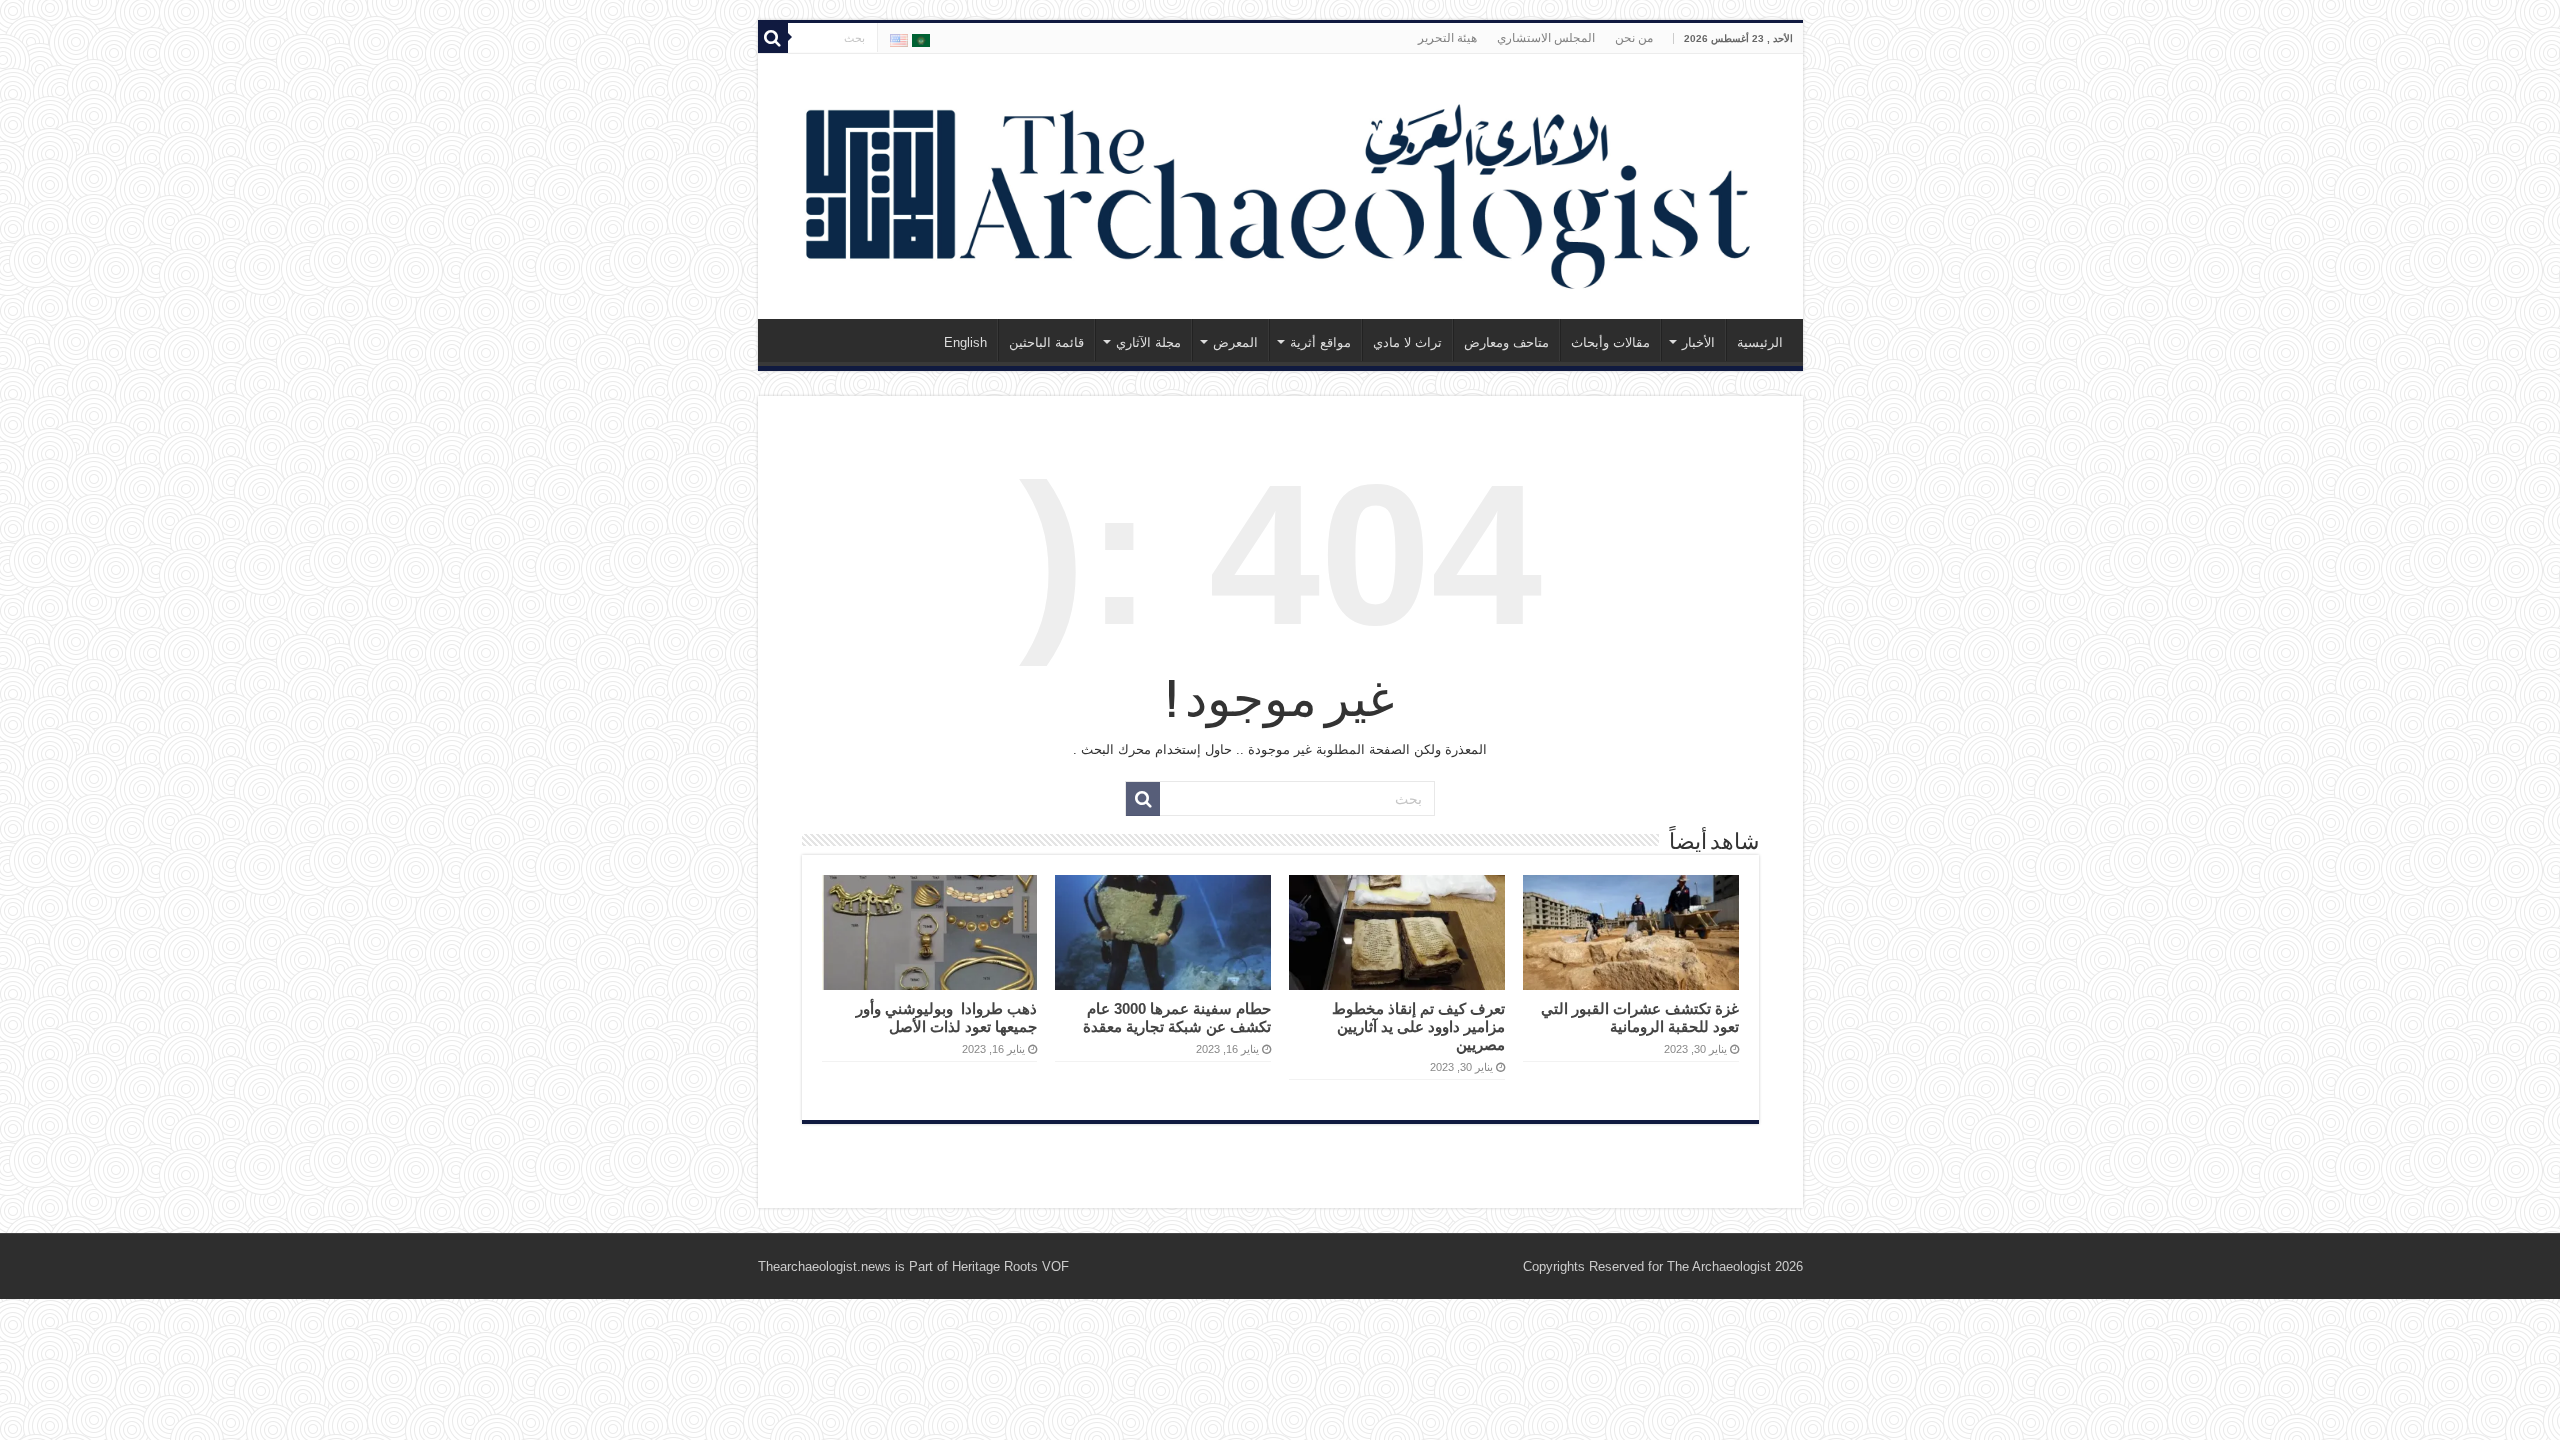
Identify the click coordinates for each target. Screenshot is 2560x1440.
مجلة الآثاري (1148, 342)
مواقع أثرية (1320, 342)
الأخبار (1698, 342)
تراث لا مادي (1407, 342)
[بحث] (773, 38)
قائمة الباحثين (1046, 342)
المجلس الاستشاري (1546, 38)
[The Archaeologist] (1280, 183)
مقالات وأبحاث (1610, 342)
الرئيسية (1760, 342)
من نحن (1634, 38)
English (965, 342)
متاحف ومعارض (1506, 342)
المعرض (1235, 342)
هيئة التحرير (1447, 38)
